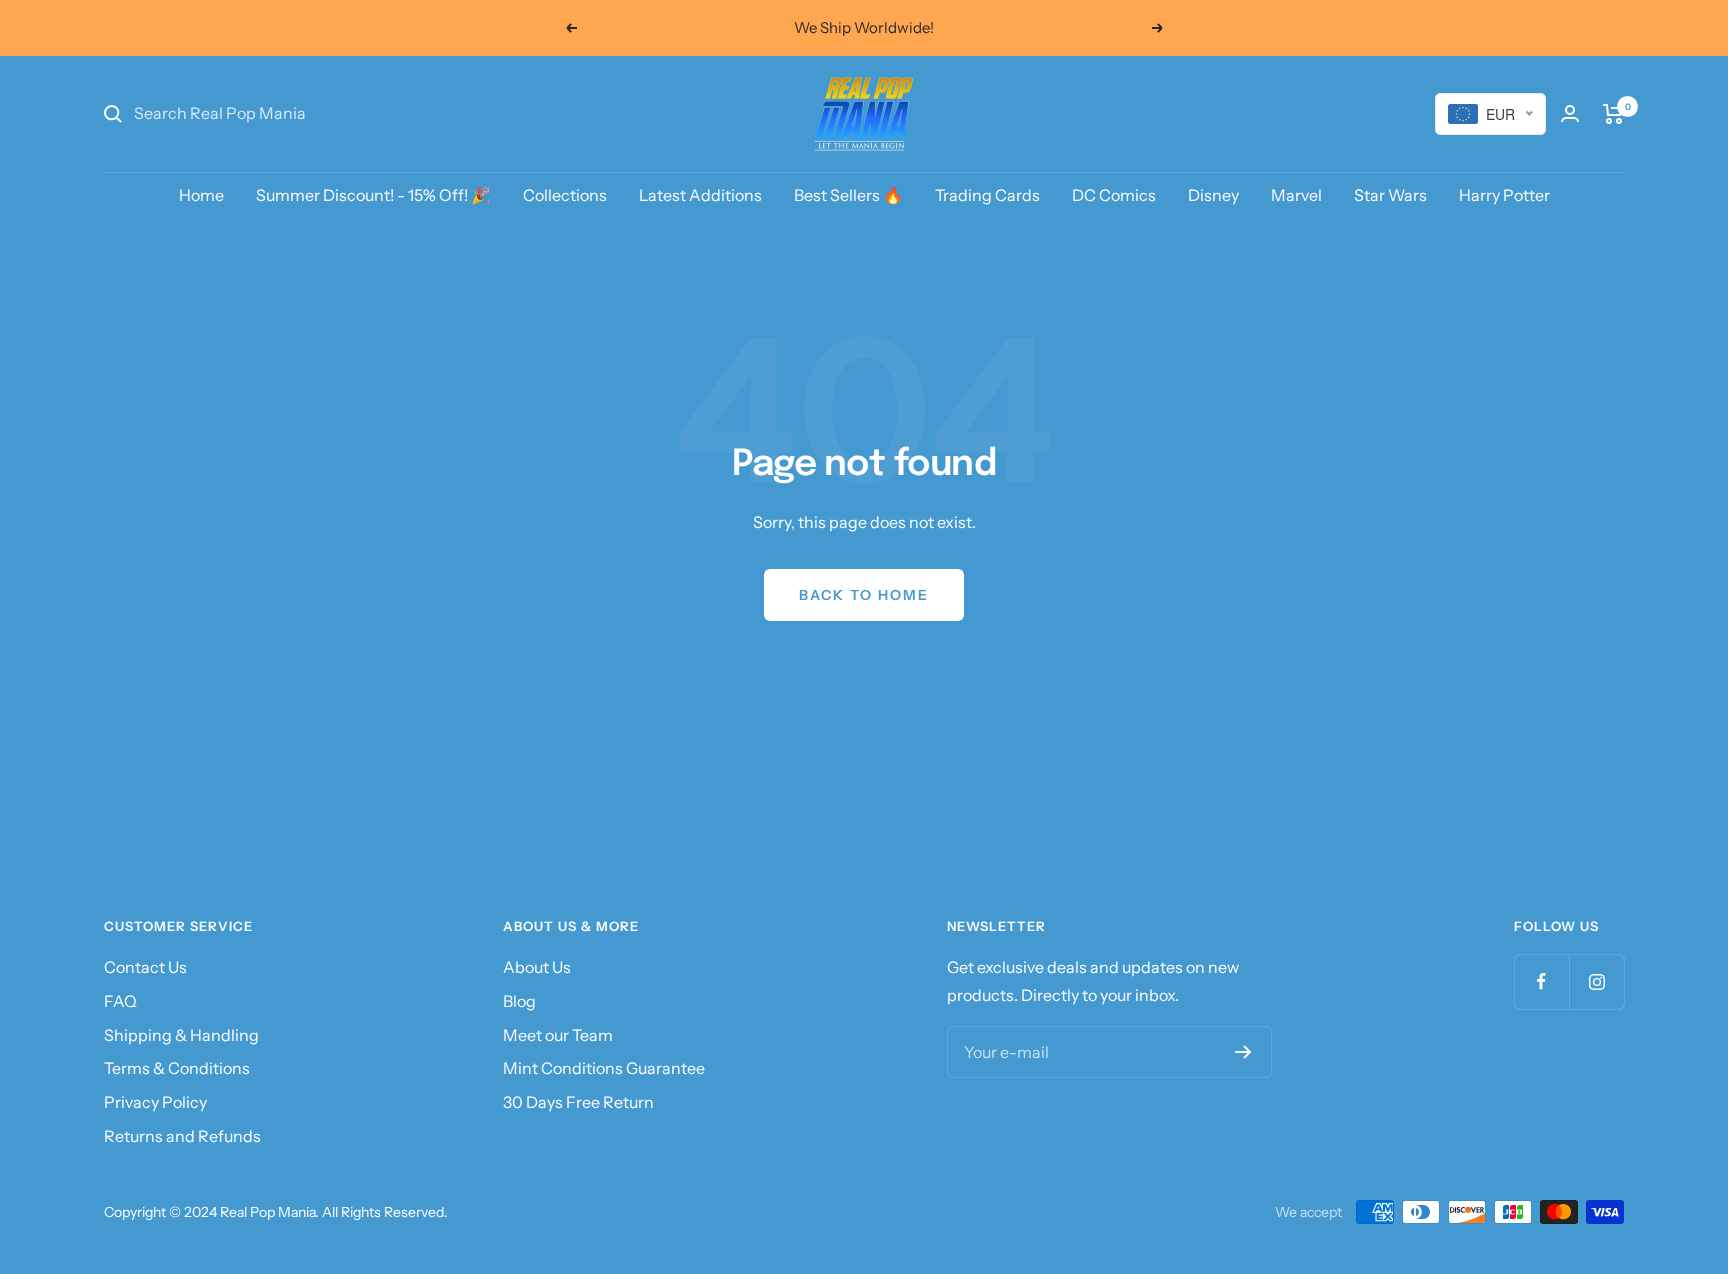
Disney (1213, 195)
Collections (565, 195)
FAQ (120, 1001)
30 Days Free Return (578, 1102)
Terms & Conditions (177, 1068)
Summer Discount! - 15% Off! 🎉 (373, 195)
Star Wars (1390, 195)
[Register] (1243, 1052)
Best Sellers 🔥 (848, 195)
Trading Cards (987, 195)
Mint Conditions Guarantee (604, 1068)
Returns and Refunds (182, 1136)
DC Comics (1114, 195)
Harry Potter (1504, 195)
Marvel (1296, 195)
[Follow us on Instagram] (1596, 981)
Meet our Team (558, 1035)
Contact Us (145, 967)
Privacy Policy (155, 1102)
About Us (537, 967)
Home (201, 195)
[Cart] (1613, 114)
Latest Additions (700, 195)
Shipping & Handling (181, 1035)
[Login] (1570, 113)
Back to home (864, 595)
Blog (519, 1001)
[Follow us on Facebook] (1541, 981)
